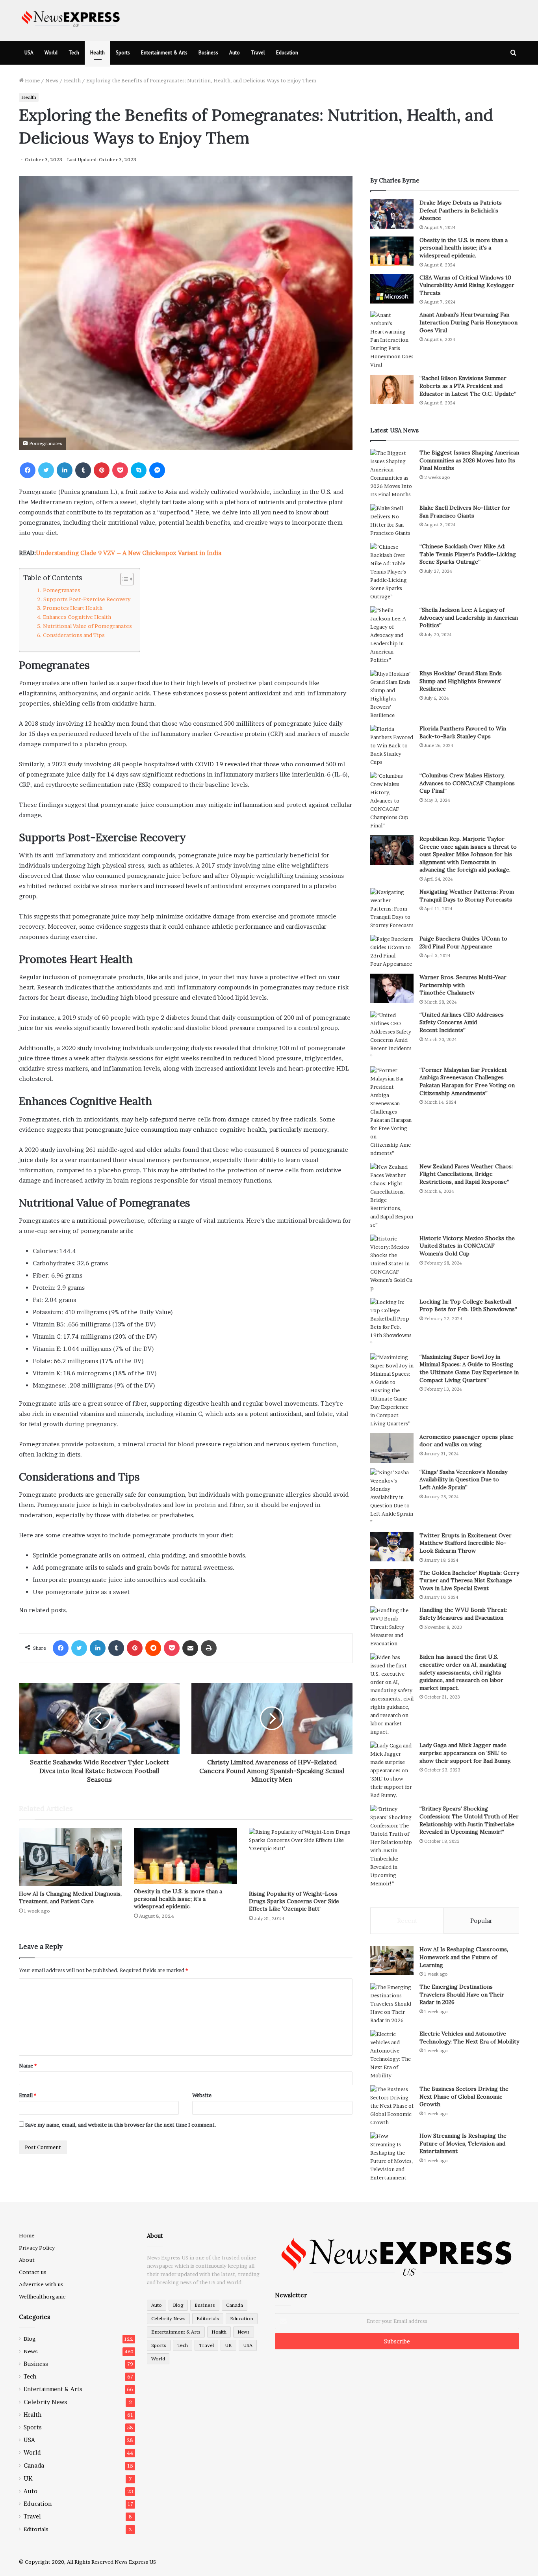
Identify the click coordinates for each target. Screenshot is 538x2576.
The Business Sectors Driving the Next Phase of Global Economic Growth (464, 2096)
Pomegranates (62, 590)
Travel (258, 53)
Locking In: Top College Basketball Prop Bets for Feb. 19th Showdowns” (468, 1306)
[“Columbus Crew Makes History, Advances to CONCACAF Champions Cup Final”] (392, 801)
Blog (30, 2339)
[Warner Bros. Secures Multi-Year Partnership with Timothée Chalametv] (392, 988)
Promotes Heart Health (73, 608)
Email (28, 2095)
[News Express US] (71, 18)
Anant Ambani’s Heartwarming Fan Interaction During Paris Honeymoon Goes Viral (468, 322)
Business (208, 53)
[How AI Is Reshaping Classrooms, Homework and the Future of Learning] (392, 1960)
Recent (407, 1921)
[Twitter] (46, 470)
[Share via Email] (190, 1648)
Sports (123, 53)
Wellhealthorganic (42, 2297)
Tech (74, 53)
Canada (34, 2465)
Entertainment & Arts (164, 53)
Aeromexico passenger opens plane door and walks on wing (467, 1441)
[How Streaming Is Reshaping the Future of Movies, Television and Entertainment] (392, 2157)
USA (29, 53)
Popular (481, 1921)
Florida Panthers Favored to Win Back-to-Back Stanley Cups (463, 732)
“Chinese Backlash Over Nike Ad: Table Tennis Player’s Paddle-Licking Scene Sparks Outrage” (468, 554)
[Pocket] (120, 470)
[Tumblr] (83, 470)
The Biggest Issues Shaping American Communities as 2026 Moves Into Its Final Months (469, 460)
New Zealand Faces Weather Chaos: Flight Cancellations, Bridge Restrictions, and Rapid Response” (466, 1174)
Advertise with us (41, 2284)
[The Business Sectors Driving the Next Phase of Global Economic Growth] (392, 2106)
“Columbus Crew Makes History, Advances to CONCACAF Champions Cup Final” (467, 783)
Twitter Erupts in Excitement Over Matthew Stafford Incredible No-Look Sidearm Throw (466, 1543)
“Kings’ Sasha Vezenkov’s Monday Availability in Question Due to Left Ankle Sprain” (463, 1480)
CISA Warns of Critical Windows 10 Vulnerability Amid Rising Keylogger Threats (467, 285)
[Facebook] (28, 470)
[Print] (209, 1648)
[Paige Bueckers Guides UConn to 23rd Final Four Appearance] (392, 952)
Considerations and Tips (74, 635)
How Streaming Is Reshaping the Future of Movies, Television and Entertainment (463, 2143)
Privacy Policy (37, 2248)
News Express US (135, 2562)
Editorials (36, 2529)
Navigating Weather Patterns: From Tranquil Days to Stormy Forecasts (467, 896)
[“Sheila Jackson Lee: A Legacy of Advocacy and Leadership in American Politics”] (392, 635)
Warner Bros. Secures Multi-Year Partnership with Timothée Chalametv (463, 985)
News (52, 80)
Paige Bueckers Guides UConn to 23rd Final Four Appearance (463, 942)
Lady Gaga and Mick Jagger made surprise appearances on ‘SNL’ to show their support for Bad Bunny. (465, 1753)
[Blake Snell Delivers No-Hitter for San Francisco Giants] (392, 521)
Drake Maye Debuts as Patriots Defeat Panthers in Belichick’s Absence (461, 210)
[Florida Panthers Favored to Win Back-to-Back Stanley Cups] (392, 746)
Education (287, 53)
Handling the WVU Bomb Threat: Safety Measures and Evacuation (463, 1614)
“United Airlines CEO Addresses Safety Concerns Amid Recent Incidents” (462, 1022)
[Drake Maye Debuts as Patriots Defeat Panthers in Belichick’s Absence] (392, 214)
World (51, 53)
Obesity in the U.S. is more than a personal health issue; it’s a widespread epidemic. (178, 1899)
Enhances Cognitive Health (77, 617)
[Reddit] (153, 1648)
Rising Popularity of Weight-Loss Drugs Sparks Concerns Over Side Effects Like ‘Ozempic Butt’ (294, 1901)
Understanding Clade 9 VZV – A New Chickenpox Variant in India (129, 553)
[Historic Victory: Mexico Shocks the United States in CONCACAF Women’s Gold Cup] (392, 1264)
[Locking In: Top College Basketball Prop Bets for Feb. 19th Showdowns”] (392, 1323)
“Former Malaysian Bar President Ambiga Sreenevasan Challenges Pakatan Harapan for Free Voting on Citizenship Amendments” (467, 1081)
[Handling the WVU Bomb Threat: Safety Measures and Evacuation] (392, 1627)
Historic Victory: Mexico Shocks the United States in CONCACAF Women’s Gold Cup (467, 1246)
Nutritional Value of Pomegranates (87, 626)
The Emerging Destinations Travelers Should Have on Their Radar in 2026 (462, 1994)
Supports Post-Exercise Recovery (87, 599)
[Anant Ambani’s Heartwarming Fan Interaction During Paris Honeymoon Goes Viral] (392, 340)
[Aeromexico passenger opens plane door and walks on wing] (392, 1448)
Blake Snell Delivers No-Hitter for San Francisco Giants (465, 512)
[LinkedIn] (65, 470)
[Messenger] (157, 470)
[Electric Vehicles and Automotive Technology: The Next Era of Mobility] (392, 2055)
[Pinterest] (102, 470)
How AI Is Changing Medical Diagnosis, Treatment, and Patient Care (70, 1897)
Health (97, 53)
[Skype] (139, 470)
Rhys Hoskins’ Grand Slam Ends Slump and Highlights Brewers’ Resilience (461, 681)
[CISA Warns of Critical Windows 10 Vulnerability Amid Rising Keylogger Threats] (392, 289)
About (27, 2260)
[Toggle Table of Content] (123, 579)
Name (28, 2066)
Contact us (33, 2272)
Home (32, 80)
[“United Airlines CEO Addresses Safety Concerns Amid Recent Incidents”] (392, 1036)
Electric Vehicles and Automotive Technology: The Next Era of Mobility (469, 2038)
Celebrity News (45, 2402)
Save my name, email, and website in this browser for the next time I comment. (121, 2125)
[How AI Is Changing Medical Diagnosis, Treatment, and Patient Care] (70, 1857)
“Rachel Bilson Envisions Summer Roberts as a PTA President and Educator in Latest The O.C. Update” (468, 386)
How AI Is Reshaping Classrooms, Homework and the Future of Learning (464, 1957)
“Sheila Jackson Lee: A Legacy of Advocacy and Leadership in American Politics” (469, 617)
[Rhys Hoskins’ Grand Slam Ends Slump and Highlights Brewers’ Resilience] (392, 695)
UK (28, 2478)
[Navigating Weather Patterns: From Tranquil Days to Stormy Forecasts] (392, 909)
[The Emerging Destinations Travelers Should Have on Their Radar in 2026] (392, 2004)
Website (202, 2095)
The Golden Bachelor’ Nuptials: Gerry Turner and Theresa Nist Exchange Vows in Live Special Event (469, 1580)
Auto (235, 53)
